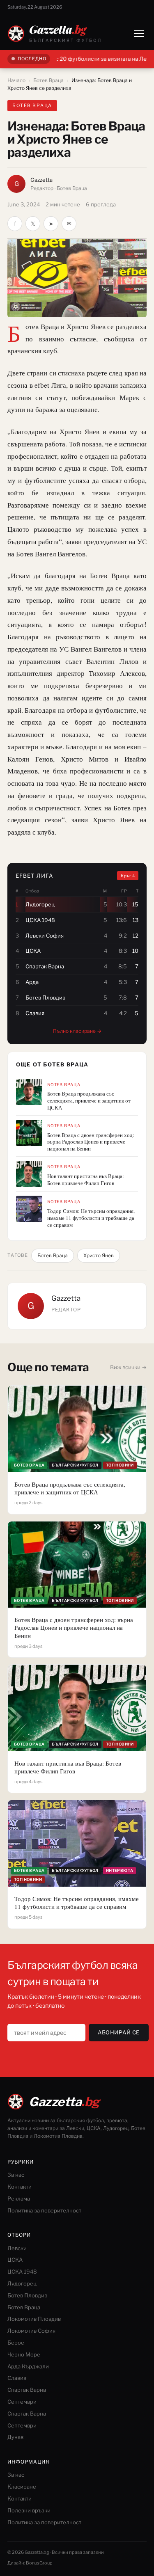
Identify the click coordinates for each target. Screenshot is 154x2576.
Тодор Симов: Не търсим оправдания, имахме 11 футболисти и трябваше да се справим (91, 1218)
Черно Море (24, 2354)
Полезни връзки (29, 2510)
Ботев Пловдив (27, 2295)
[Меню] (139, 34)
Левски (17, 2248)
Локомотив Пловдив (34, 2319)
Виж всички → (128, 1367)
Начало (16, 80)
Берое (16, 2343)
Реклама (19, 2199)
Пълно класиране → (77, 1031)
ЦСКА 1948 (22, 2272)
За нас (16, 2175)
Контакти (20, 2187)
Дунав (15, 2437)
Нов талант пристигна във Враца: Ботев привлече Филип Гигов (86, 1180)
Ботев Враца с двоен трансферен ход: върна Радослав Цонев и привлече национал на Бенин (91, 1142)
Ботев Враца (48, 80)
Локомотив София (31, 2331)
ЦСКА (15, 2260)
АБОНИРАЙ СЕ (119, 2032)
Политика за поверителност (44, 2210)
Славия (17, 2378)
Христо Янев (99, 1255)
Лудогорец (22, 2283)
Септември (22, 2402)
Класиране (22, 2487)
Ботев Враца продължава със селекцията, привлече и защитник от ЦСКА (89, 1101)
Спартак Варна (27, 2390)
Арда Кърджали (28, 2366)
